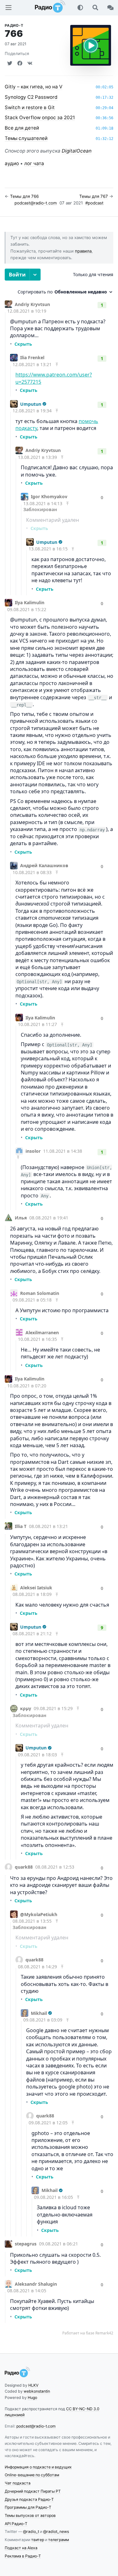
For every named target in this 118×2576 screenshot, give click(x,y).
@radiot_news (56, 2531)
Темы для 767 (94, 196)
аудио (12, 163)
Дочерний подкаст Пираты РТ (33, 2491)
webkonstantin (37, 2391)
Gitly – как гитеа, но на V (34, 87)
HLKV (33, 2385)
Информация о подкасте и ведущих (38, 2467)
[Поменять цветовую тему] (80, 8)
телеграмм (59, 2540)
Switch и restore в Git (30, 107)
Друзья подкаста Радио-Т (29, 2499)
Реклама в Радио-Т (23, 2556)
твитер (38, 2540)
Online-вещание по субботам (32, 2475)
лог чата (34, 163)
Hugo (32, 2398)
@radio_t (31, 2531)
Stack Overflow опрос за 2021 (40, 117)
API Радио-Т (16, 2524)
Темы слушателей (26, 138)
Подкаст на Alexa (21, 2548)
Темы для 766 (24, 196)
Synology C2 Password (31, 97)
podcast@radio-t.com (36, 203)
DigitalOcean (77, 151)
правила (83, 251)
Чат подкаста (18, 2483)
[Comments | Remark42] (59, 1302)
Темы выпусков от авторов (30, 2515)
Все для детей (22, 128)
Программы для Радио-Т (28, 2507)
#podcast (94, 203)
